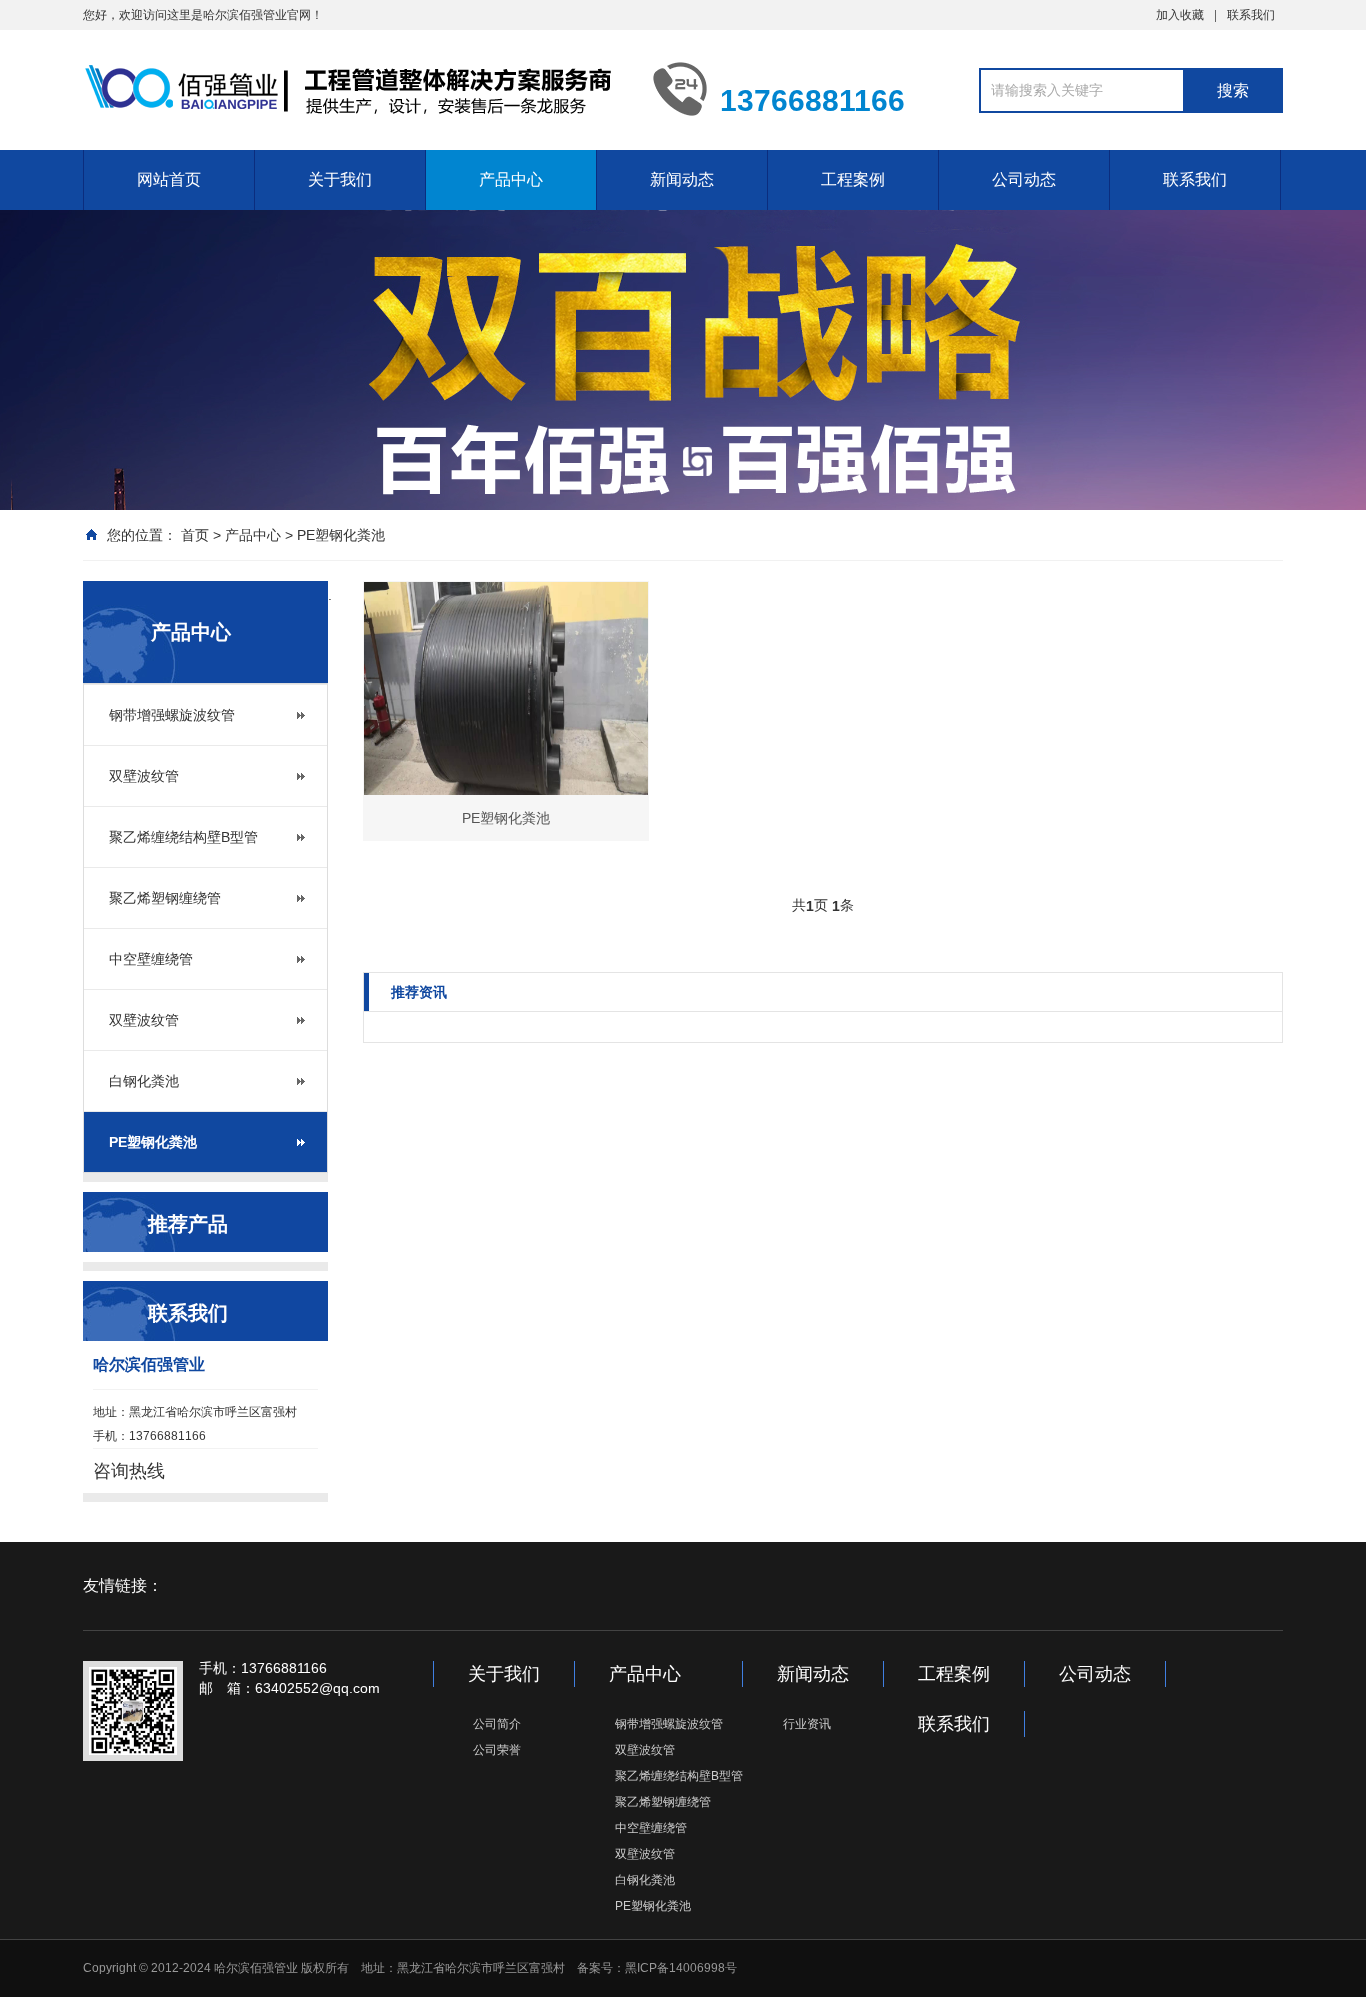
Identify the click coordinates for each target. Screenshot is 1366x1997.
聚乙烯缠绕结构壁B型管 (183, 837)
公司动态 (1024, 179)
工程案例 (853, 179)
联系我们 (1251, 15)
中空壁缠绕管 (151, 959)
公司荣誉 (497, 1750)
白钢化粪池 (144, 1081)
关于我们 (340, 179)
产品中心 (511, 179)
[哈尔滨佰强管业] (353, 88)
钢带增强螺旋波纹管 (172, 715)
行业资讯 (807, 1724)
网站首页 (169, 179)
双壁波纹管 (144, 776)
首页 (195, 535)
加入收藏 (1180, 15)
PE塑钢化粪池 (341, 535)
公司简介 (497, 1724)
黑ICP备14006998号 (681, 1968)
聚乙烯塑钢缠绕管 (165, 898)
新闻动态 (682, 179)
